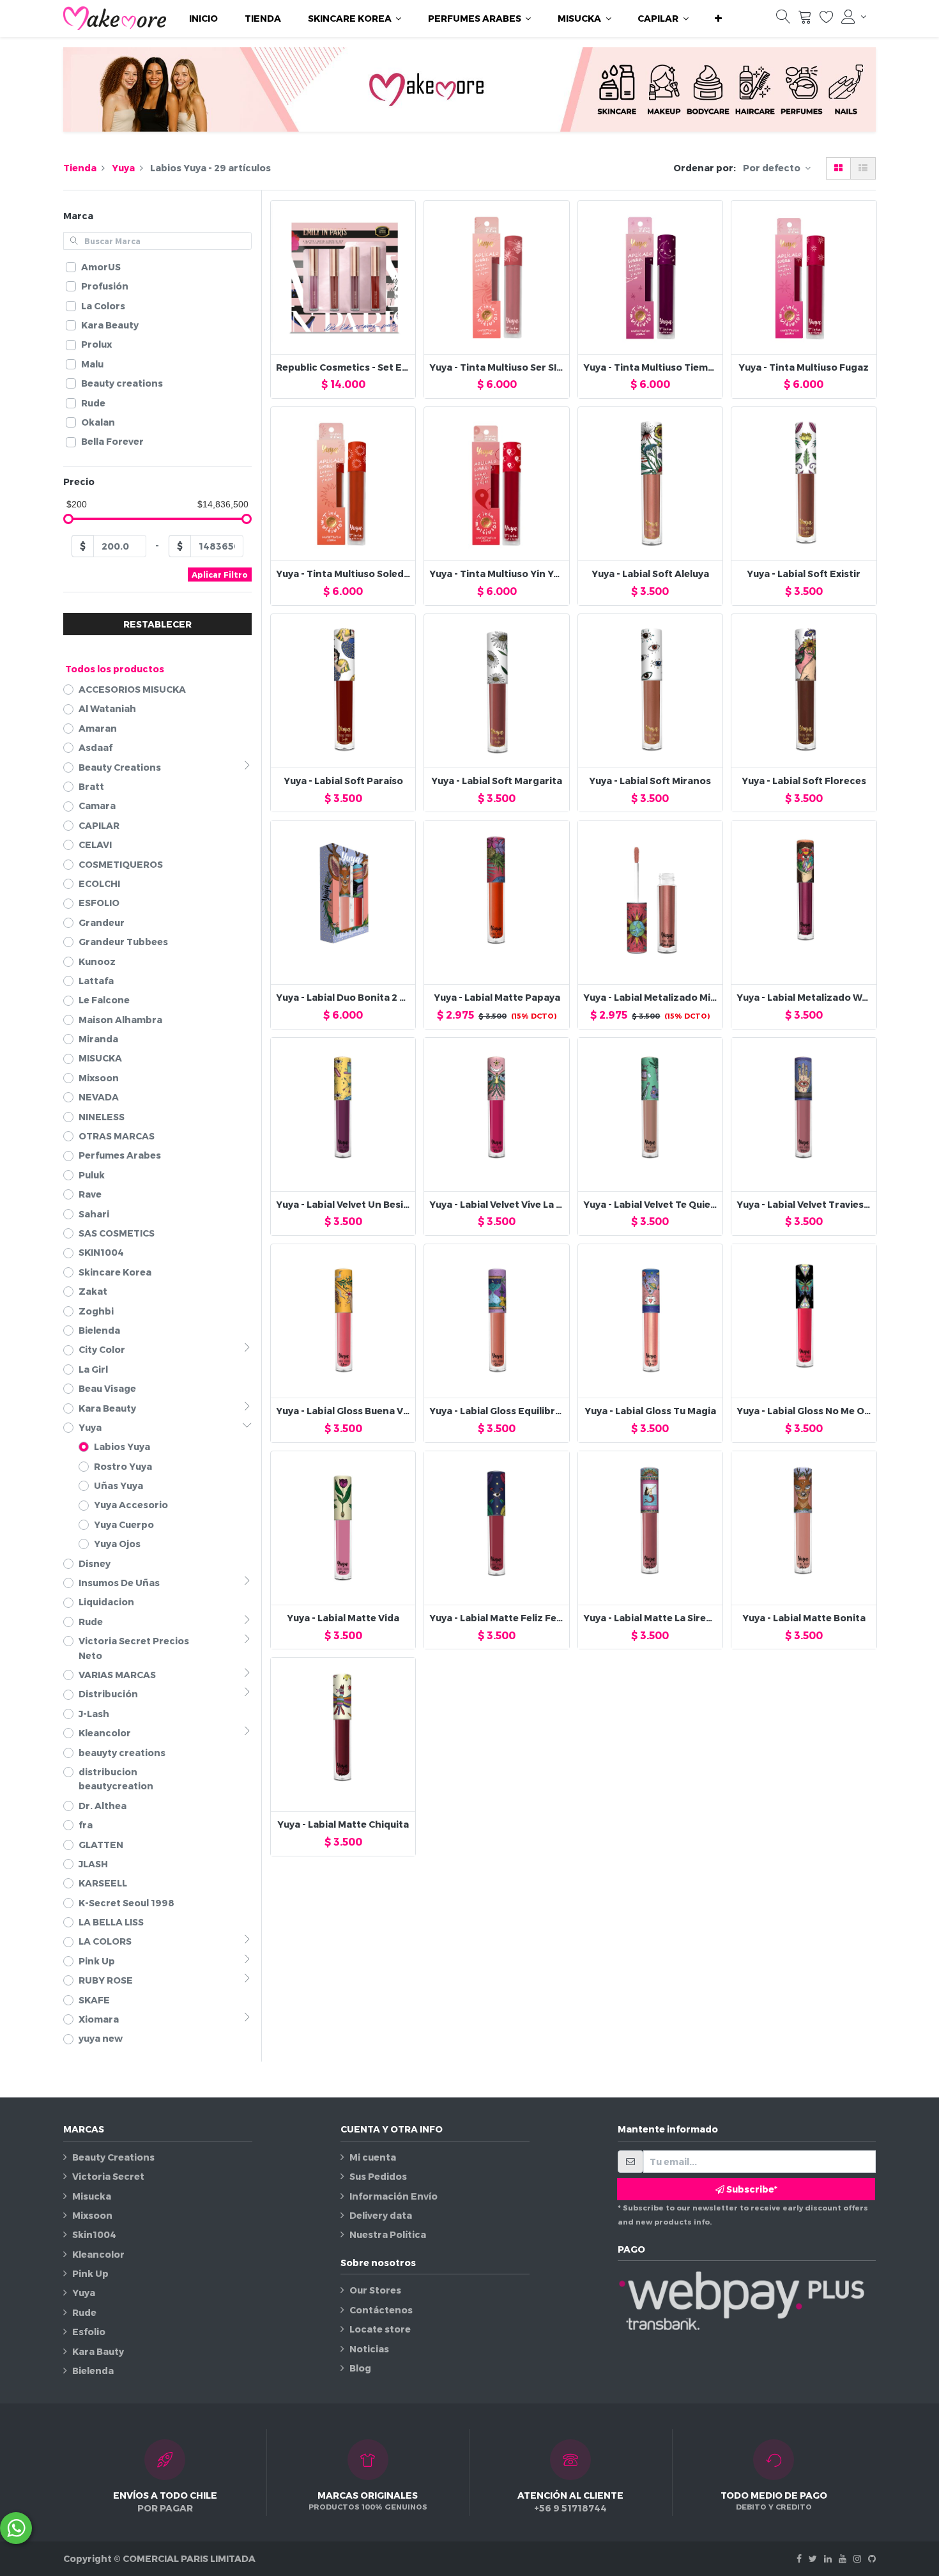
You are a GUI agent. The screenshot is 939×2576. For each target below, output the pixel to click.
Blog (360, 2368)
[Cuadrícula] (838, 168)
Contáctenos (381, 2310)
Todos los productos (115, 669)
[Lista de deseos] (827, 19)
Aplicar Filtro (220, 575)
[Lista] (863, 168)
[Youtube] (843, 2558)
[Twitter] (813, 2558)
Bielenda (93, 2371)
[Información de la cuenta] (854, 17)
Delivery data (381, 2215)
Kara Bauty (98, 2351)
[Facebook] (799, 2558)
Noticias (369, 2349)
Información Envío (393, 2196)
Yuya (123, 168)
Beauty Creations (113, 2157)
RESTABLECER (157, 624)
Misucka (92, 2196)
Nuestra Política (388, 2234)
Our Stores (375, 2290)
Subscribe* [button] (751, 2189)
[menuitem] (203, 19)
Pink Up (90, 2273)
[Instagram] (857, 2558)
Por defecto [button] (773, 168)
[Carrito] (805, 19)
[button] (718, 19)
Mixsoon (92, 2215)
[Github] (872, 2558)
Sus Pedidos (378, 2176)
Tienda (80, 168)
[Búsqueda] (783, 19)
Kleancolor (98, 2254)
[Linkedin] (828, 2558)
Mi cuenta (373, 2157)
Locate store (380, 2329)
